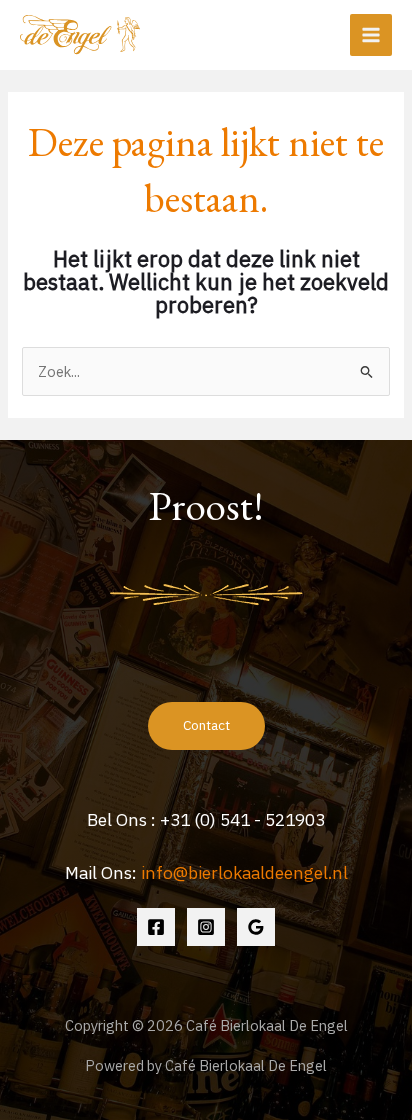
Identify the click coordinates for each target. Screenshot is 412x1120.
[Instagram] (206, 927)
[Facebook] (156, 927)
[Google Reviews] (256, 927)
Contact (206, 725)
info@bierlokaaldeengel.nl (244, 872)
